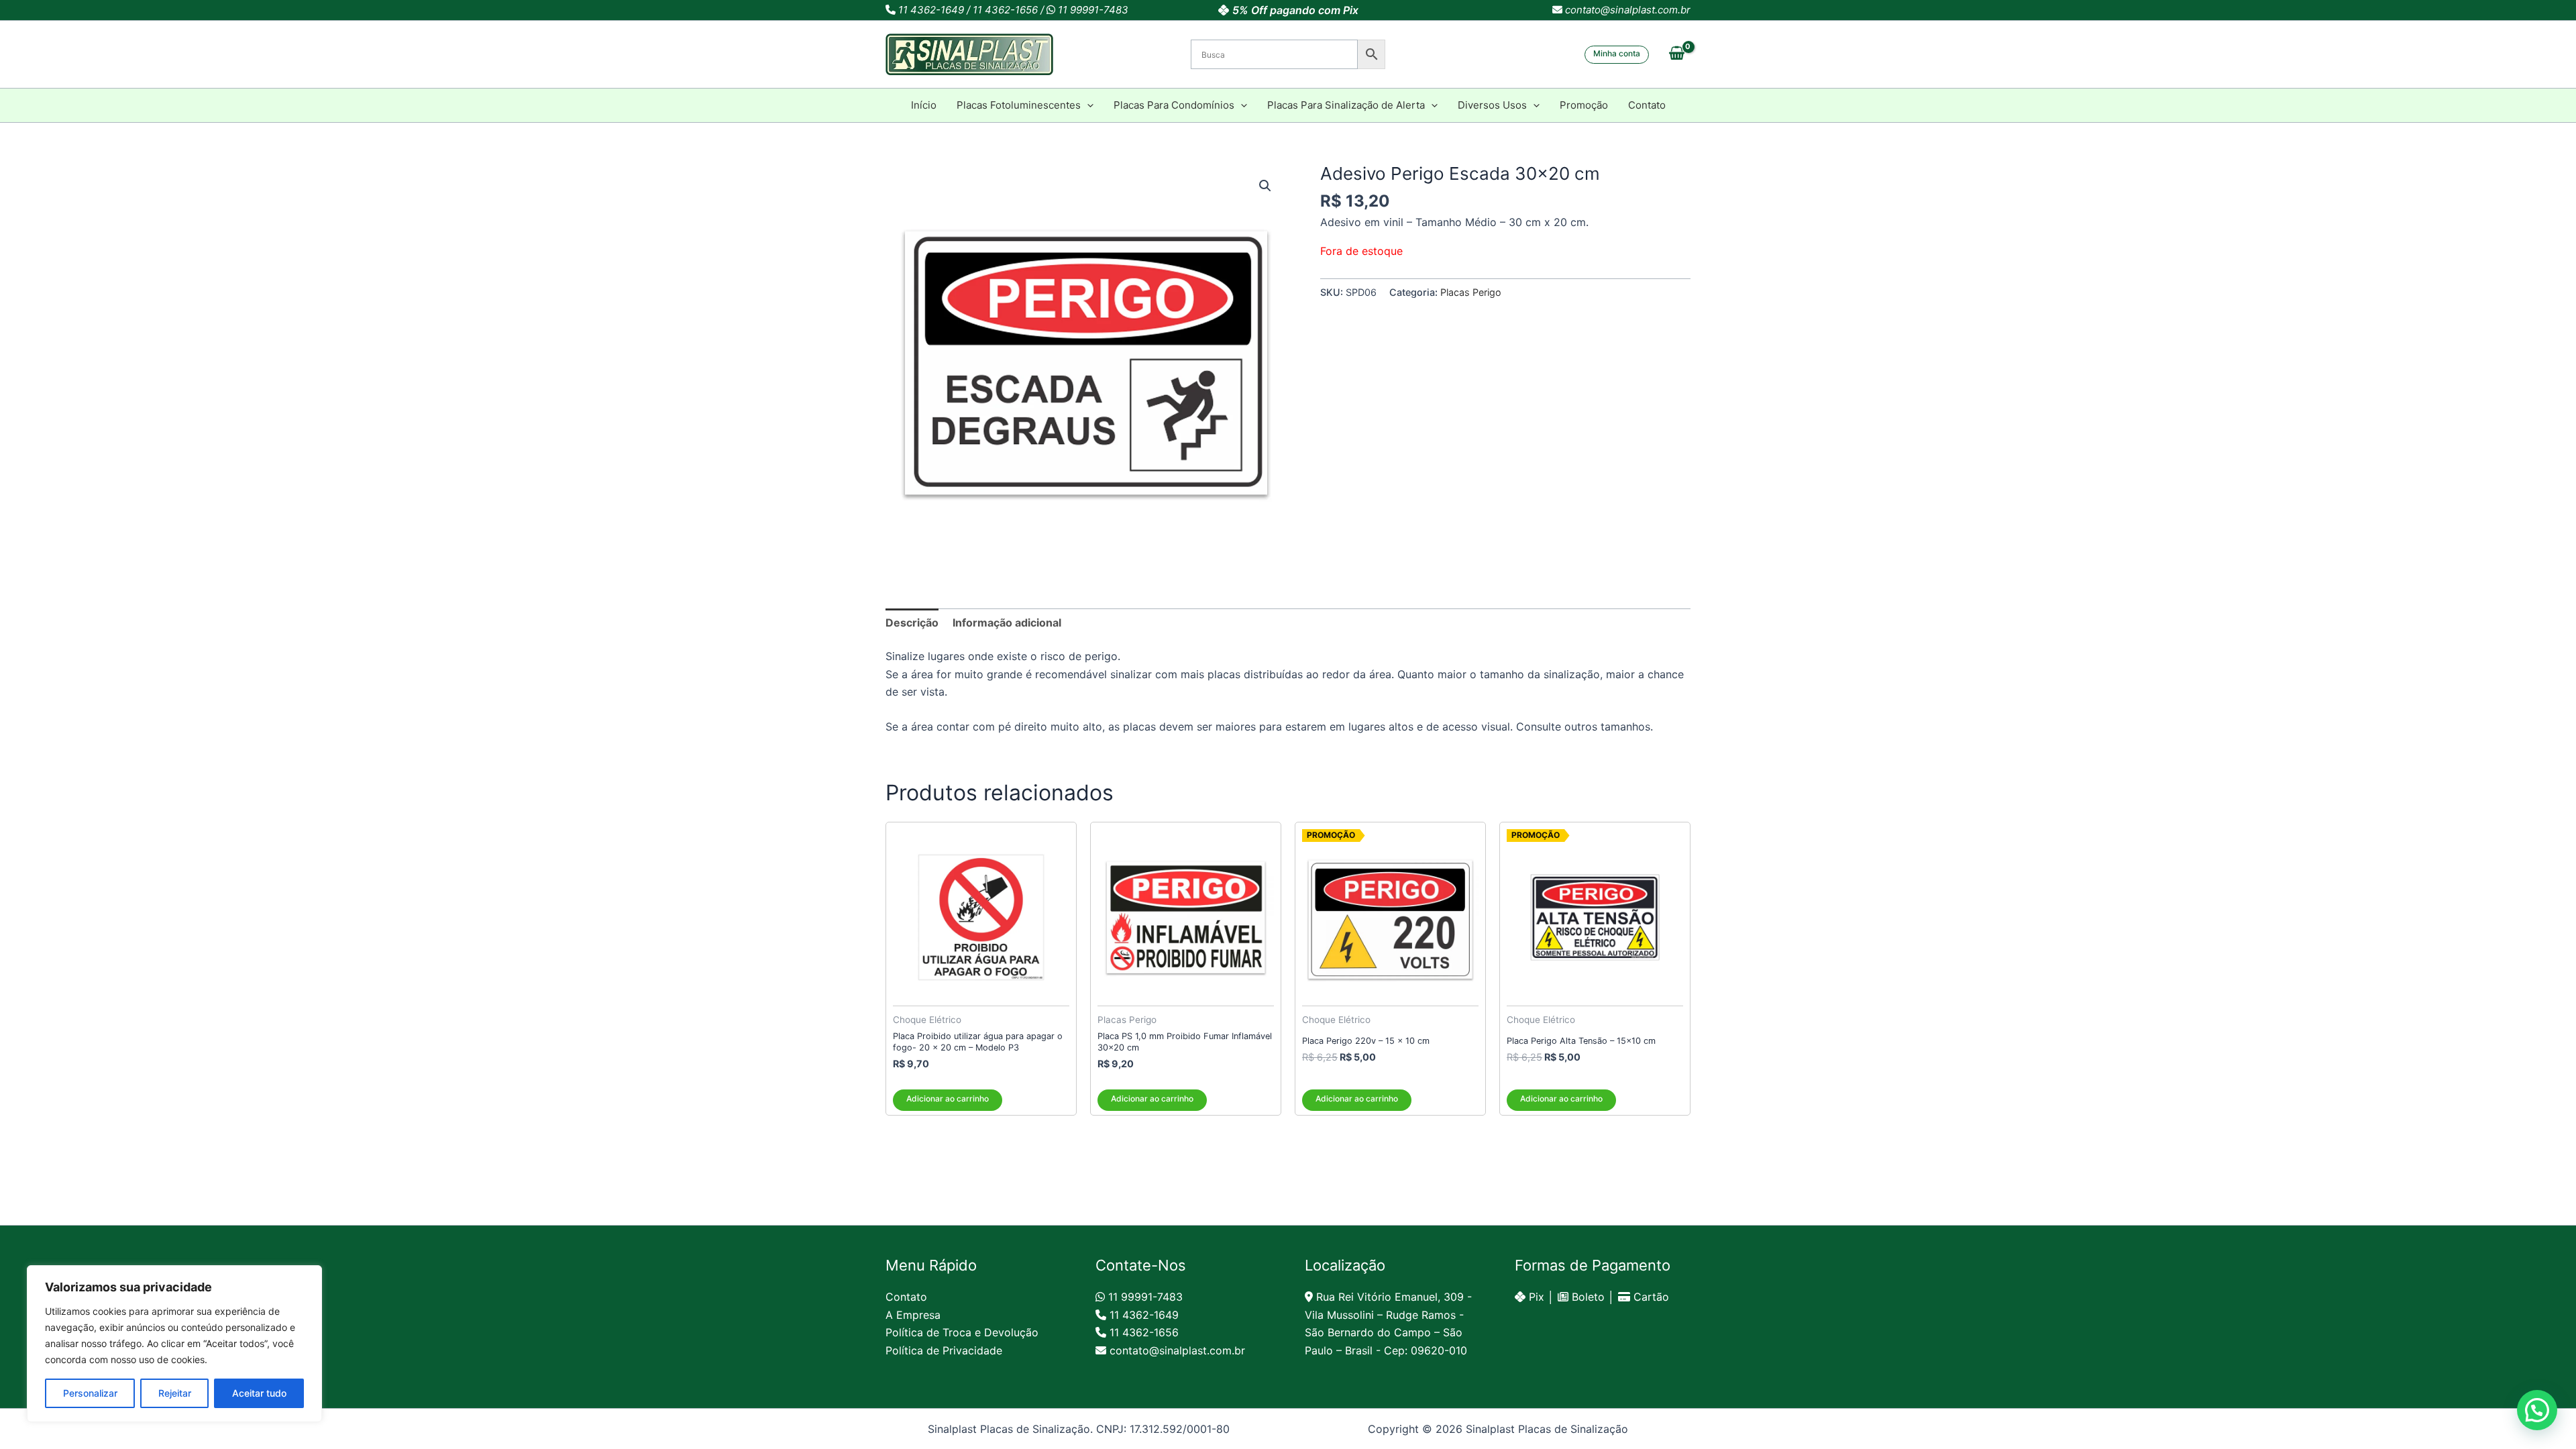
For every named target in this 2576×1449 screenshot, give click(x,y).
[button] (1617, 55)
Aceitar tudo (259, 1393)
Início (924, 105)
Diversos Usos (1492, 105)
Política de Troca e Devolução (962, 1332)
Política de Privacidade (944, 1350)
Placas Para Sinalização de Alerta (1346, 105)
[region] (174, 1344)
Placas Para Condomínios (1174, 105)
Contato (1647, 105)
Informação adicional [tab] (1007, 623)
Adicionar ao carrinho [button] (948, 1098)
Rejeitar (175, 1393)
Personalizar (90, 1393)
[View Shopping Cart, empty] (1676, 54)
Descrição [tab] (912, 623)
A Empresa (913, 1315)
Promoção (1584, 105)
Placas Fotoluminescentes (1019, 105)
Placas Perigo (1471, 292)
